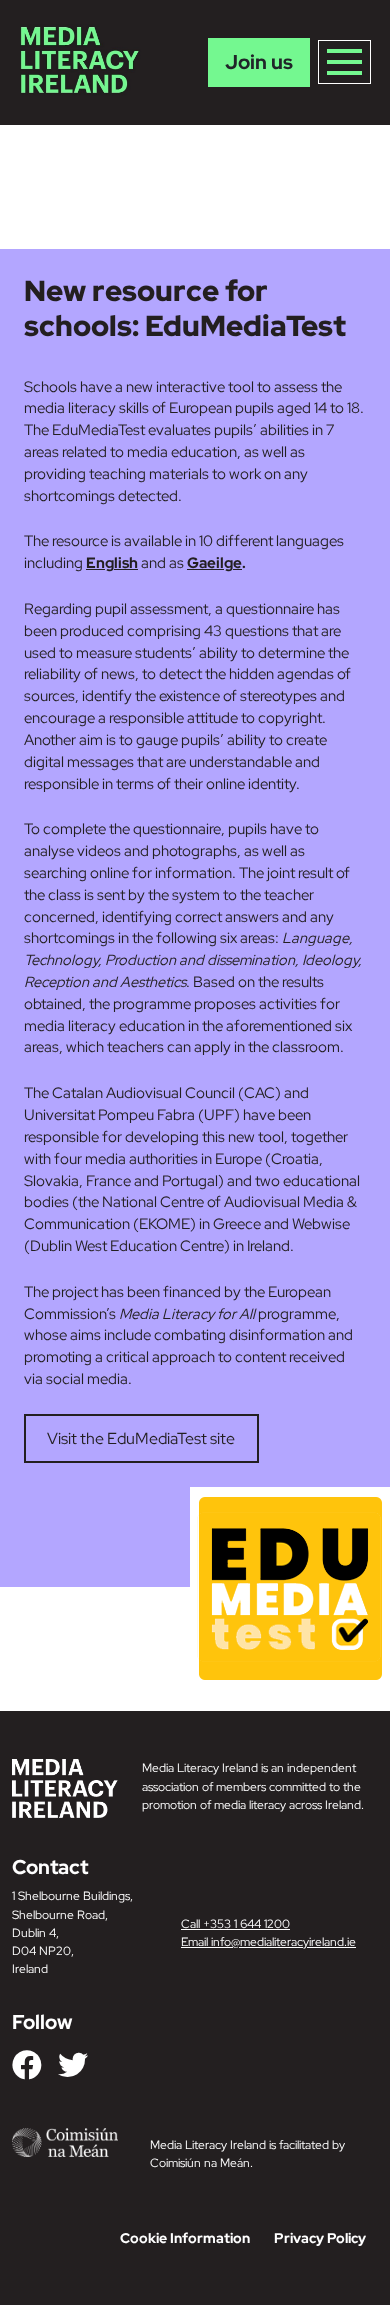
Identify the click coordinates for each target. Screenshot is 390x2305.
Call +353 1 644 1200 (235, 1924)
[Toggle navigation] (344, 62)
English (112, 562)
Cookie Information (185, 2238)
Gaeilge (214, 562)
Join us (259, 62)
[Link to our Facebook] (27, 2065)
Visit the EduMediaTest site (141, 1438)
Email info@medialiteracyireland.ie (268, 1942)
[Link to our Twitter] (73, 2065)
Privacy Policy (320, 2238)
